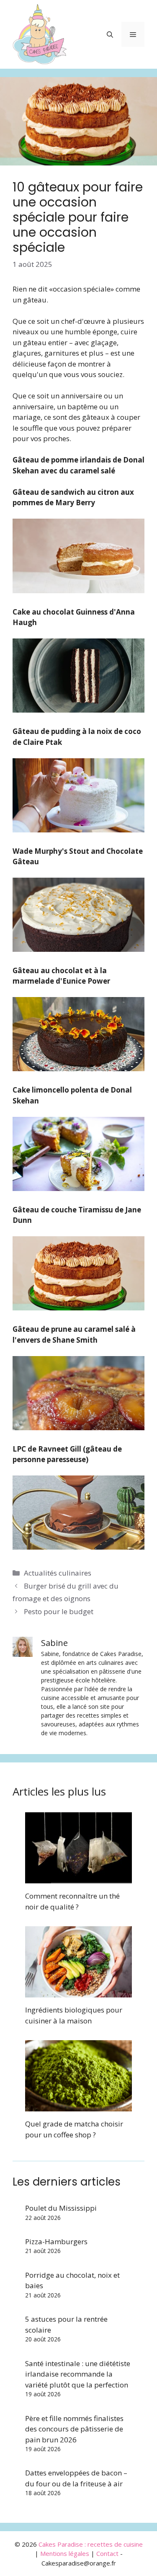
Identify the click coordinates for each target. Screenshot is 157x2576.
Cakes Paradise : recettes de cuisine (91, 2544)
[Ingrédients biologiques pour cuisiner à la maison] (78, 1992)
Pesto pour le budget (59, 1611)
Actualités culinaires (58, 1573)
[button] (110, 34)
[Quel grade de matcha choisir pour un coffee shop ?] (78, 2106)
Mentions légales (65, 2553)
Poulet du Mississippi (61, 2208)
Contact (107, 2553)
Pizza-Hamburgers (56, 2241)
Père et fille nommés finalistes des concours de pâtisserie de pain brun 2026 (74, 2429)
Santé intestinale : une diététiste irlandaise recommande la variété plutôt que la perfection (78, 2374)
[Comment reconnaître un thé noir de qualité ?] (78, 1878)
